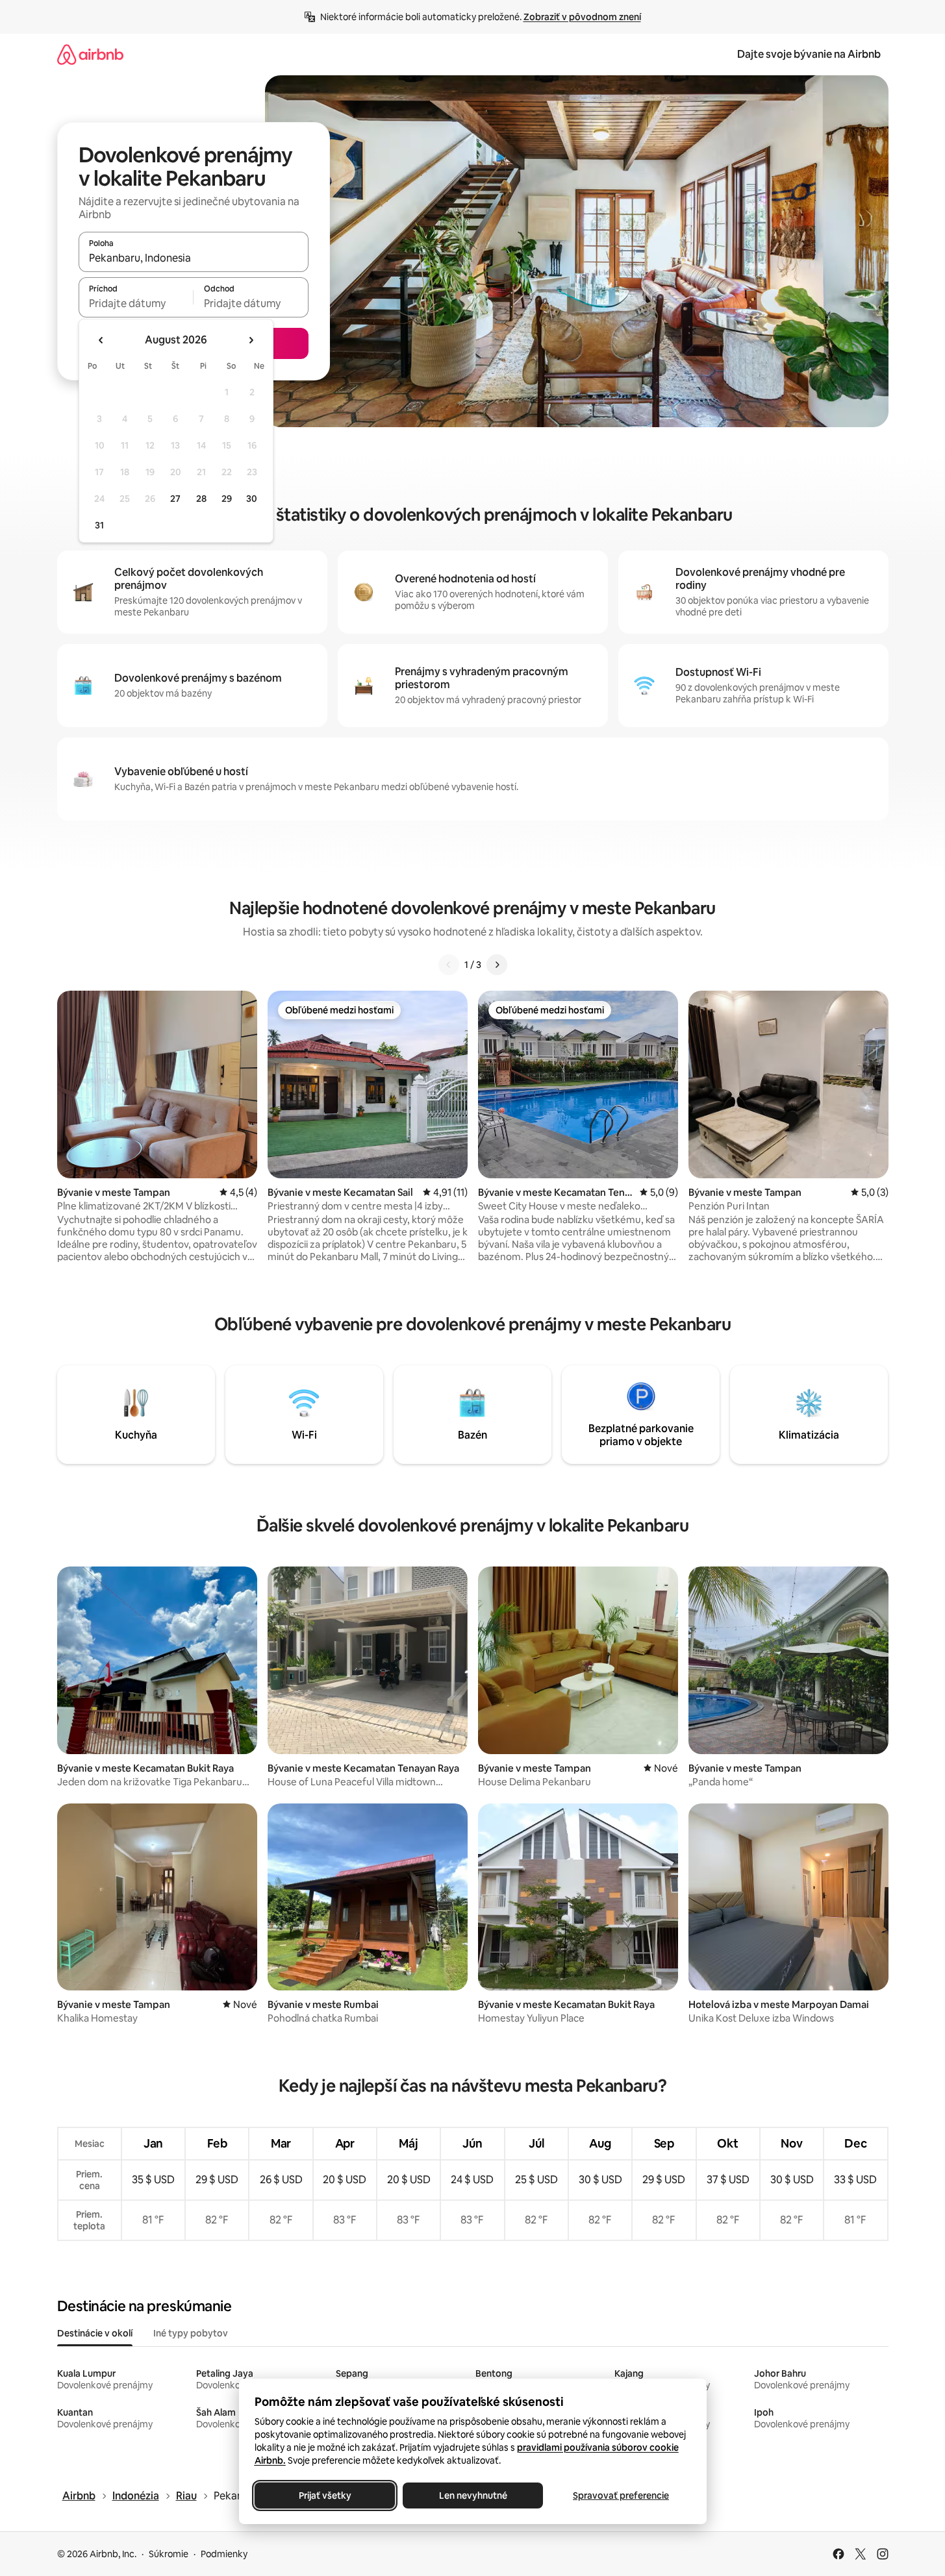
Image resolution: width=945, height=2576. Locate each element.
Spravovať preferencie (621, 2495)
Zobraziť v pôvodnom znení (582, 17)
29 (227, 499)
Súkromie (169, 2554)
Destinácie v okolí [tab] (95, 2333)
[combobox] (194, 258)
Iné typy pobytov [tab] (191, 2333)
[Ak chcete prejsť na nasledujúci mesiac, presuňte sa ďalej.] (251, 340)
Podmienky (224, 2554)
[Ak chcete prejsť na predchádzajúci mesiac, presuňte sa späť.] (101, 340)
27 (175, 499)
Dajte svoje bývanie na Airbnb (809, 54)
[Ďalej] (497, 965)
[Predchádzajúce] (449, 965)
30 (252, 499)
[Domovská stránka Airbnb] (90, 54)
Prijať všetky (324, 2495)
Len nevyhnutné (472, 2495)
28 (201, 499)
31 (99, 525)
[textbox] (136, 303)
